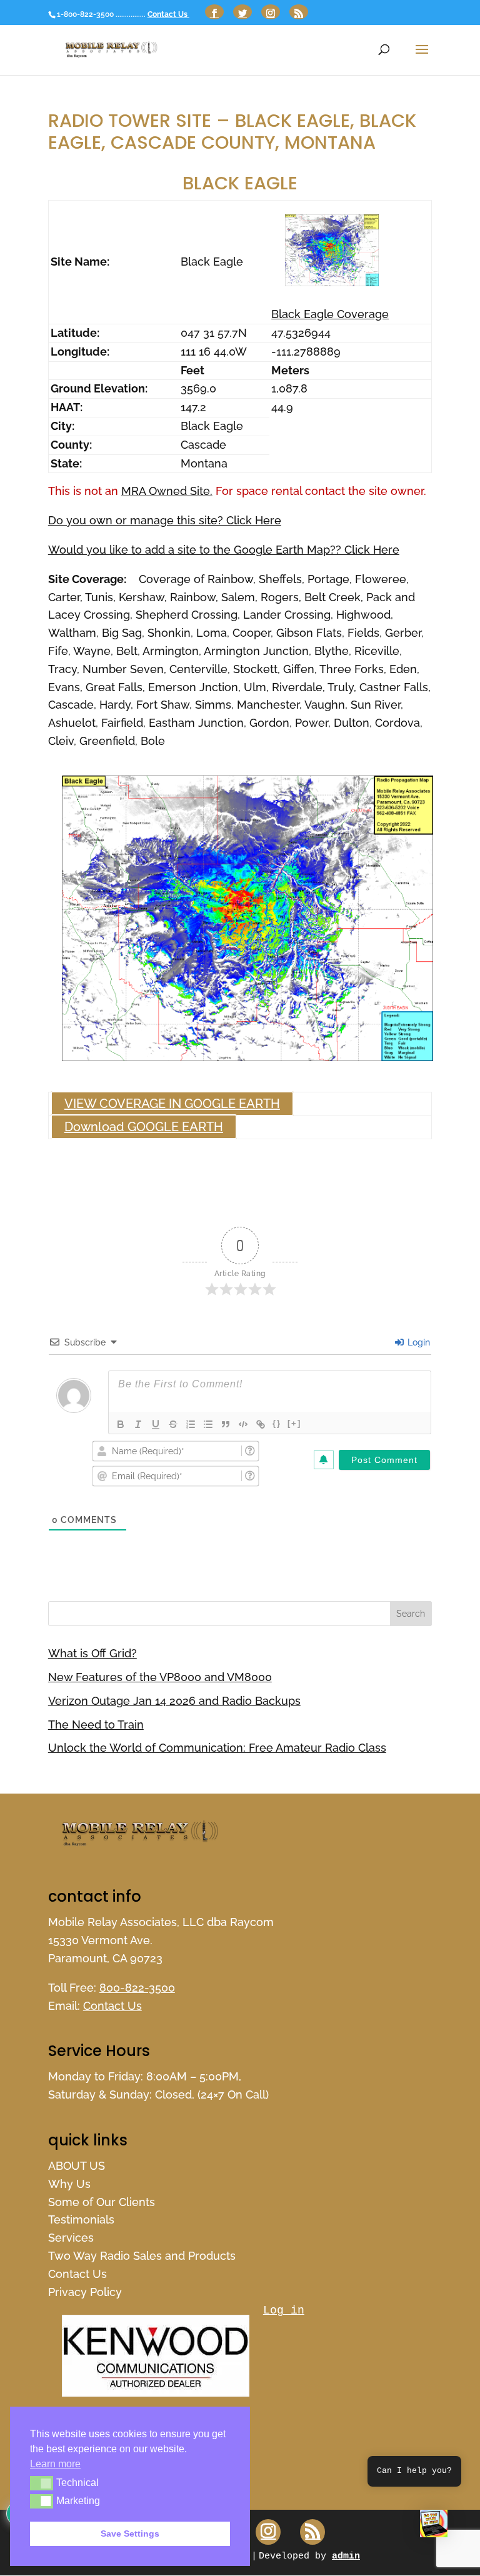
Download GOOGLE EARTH (144, 1127)
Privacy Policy (85, 2292)
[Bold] (121, 1424)
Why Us (69, 2184)
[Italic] (138, 1424)
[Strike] (173, 1424)
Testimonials (81, 2219)
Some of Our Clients (102, 2202)
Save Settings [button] (130, 2534)
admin (346, 2556)
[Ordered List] (191, 1424)
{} (277, 1423)
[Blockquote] (226, 1424)
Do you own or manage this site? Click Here (165, 520)
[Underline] (156, 1424)
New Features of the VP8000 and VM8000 (160, 1677)
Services (71, 2238)
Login (417, 1342)
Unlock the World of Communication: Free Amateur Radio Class (217, 1748)
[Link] (261, 1424)
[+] (294, 1423)
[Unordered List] (208, 1424)
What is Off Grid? (92, 1653)
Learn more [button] (55, 2464)
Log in (284, 2310)
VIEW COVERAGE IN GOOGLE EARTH (172, 1104)
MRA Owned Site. (167, 491)
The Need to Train (96, 1725)
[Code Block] (243, 1424)
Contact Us (168, 14)
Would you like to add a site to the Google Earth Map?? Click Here (224, 550)
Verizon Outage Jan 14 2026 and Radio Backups (174, 1701)
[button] (434, 2527)
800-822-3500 (137, 1988)
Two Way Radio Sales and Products (142, 2256)
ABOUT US (77, 2166)
